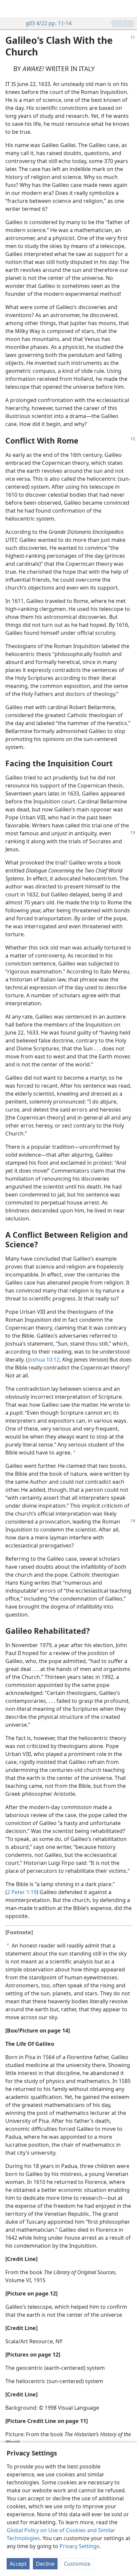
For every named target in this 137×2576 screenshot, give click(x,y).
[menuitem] (10, 9)
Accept (18, 2564)
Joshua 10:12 (44, 1360)
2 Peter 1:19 (22, 1892)
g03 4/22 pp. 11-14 (49, 23)
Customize (77, 2564)
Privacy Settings (79, 2546)
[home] (10, 9)
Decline (45, 2564)
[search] (129, 9)
